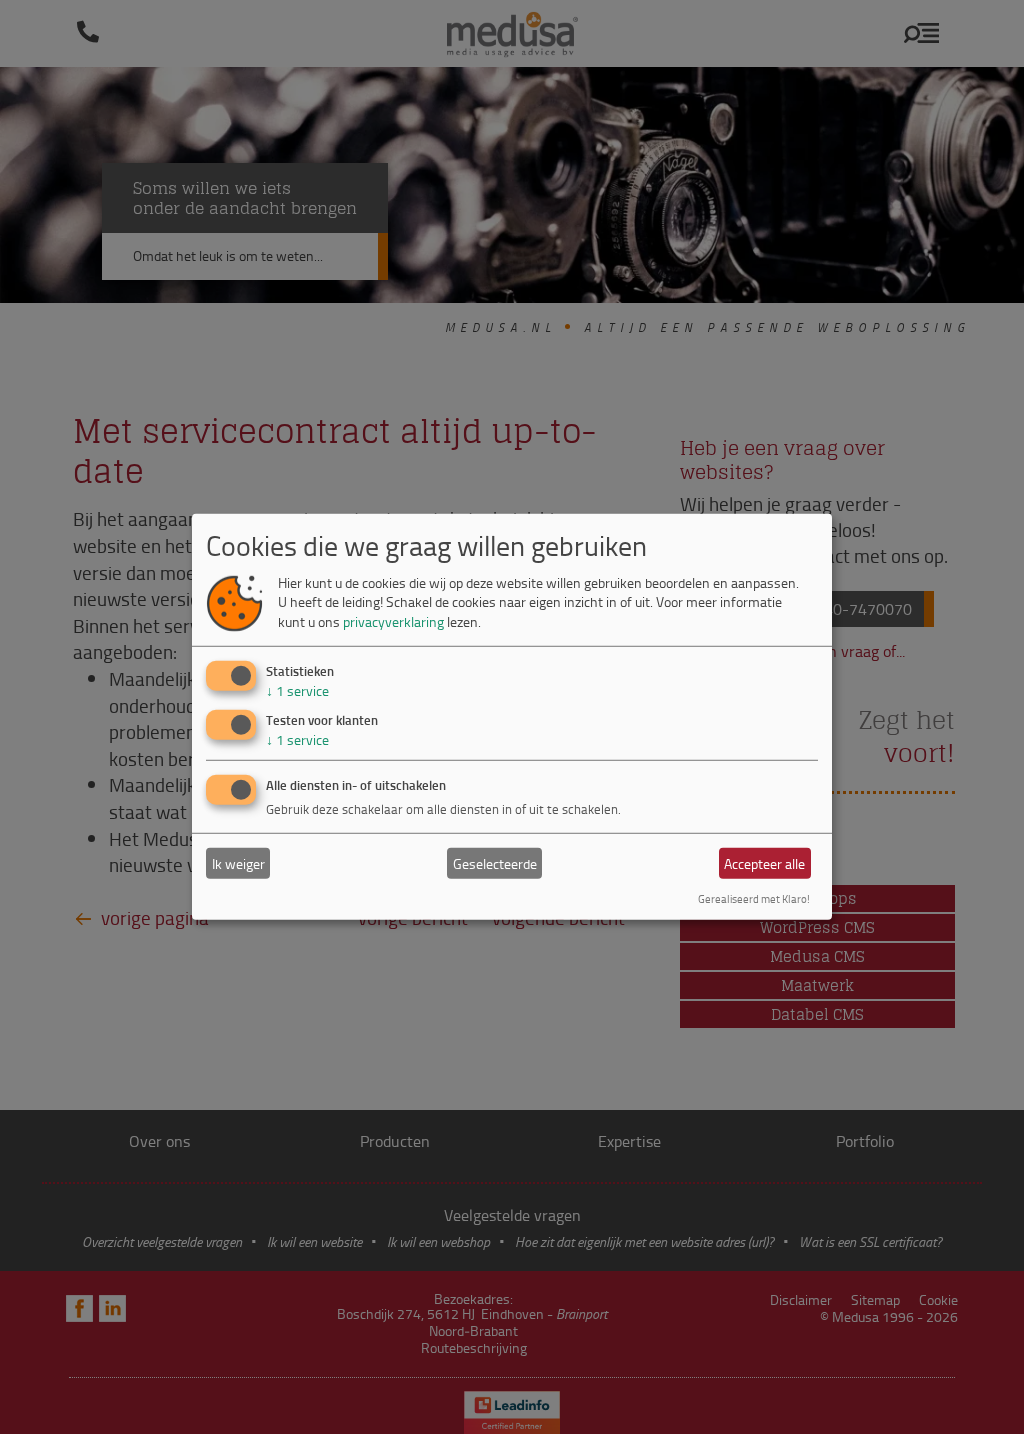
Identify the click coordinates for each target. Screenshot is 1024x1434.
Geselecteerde (495, 863)
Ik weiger (238, 863)
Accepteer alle (764, 863)
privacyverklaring (393, 621)
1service (297, 689)
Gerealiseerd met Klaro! (754, 898)
